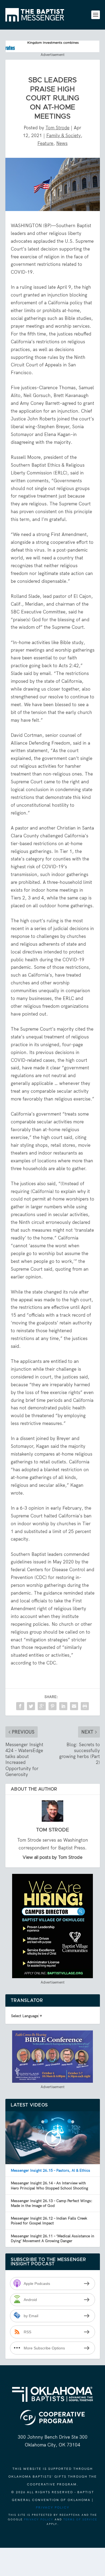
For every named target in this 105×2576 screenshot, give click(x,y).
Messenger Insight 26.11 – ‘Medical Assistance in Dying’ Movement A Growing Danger (52, 2238)
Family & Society (64, 135)
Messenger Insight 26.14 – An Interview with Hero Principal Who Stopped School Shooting (49, 2185)
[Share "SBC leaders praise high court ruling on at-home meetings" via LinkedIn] (63, 1706)
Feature (45, 143)
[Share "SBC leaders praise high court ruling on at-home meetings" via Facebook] (20, 1706)
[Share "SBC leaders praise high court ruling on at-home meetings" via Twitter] (31, 1706)
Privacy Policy (53, 2507)
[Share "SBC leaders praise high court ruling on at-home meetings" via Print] (85, 1706)
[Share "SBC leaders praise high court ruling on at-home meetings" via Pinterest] (52, 1706)
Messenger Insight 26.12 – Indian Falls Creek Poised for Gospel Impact (49, 2221)
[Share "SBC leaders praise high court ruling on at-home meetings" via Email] (74, 1706)
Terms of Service (80, 2519)
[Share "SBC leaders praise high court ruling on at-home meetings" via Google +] (42, 1706)
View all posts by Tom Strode (52, 1857)
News (62, 143)
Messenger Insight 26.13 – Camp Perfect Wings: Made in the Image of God (52, 2203)
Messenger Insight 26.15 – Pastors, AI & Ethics (50, 2170)
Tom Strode (57, 128)
